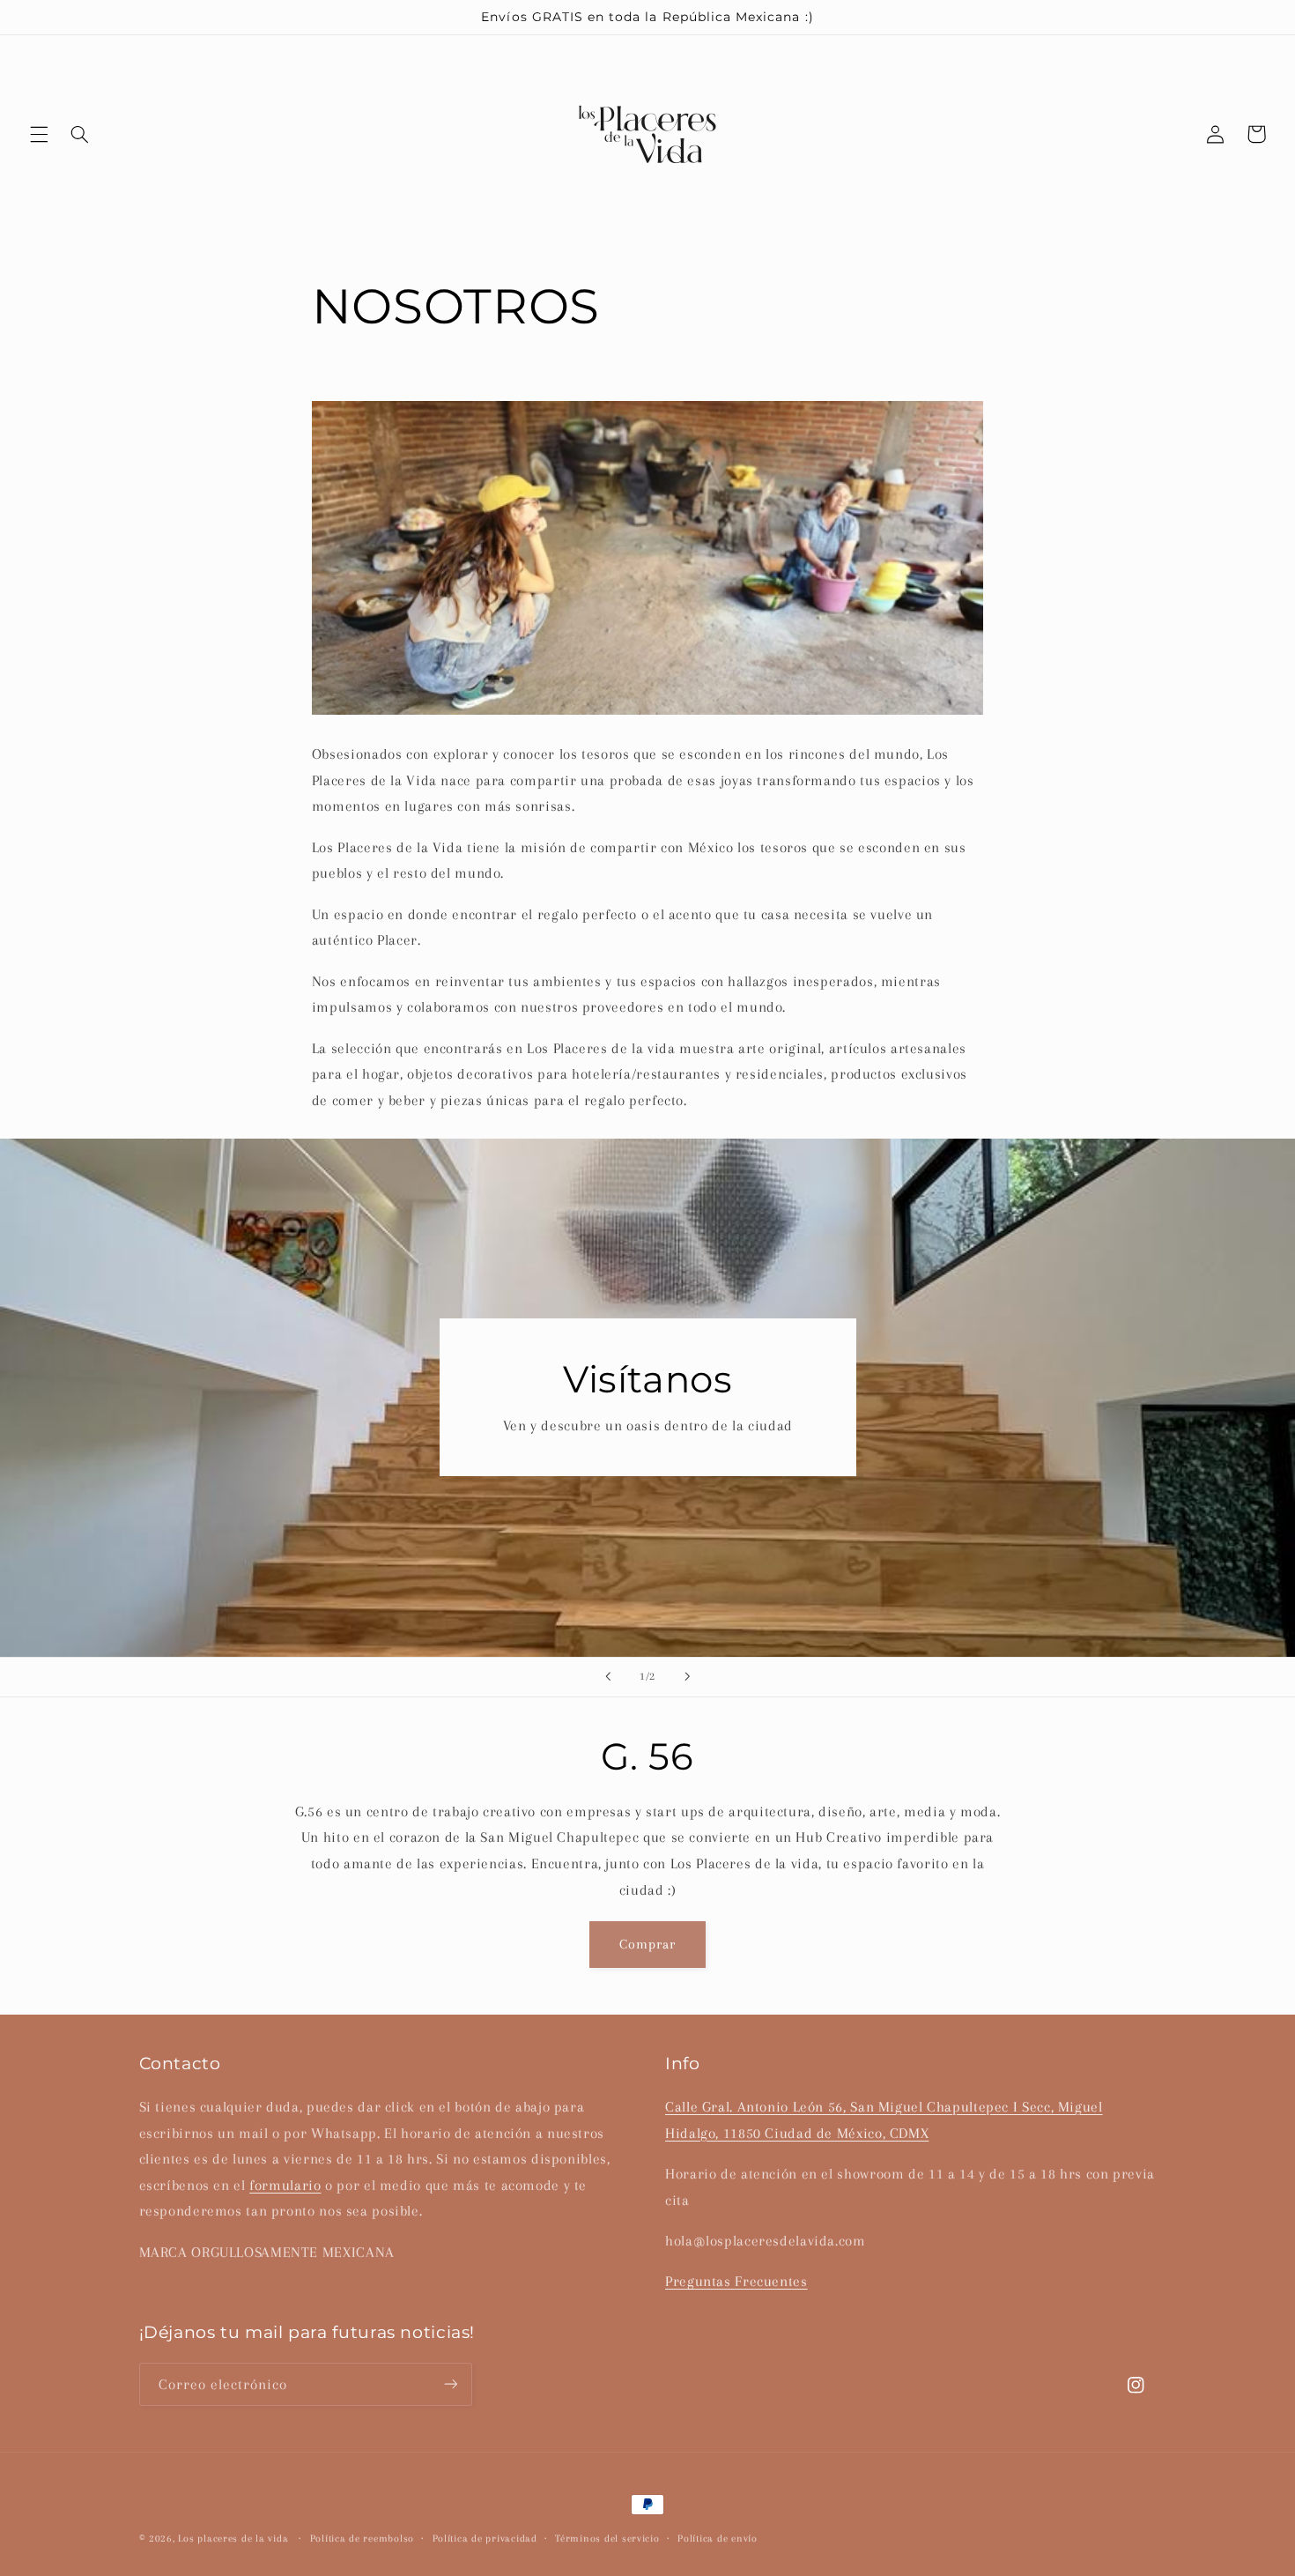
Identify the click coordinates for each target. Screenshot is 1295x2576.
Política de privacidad (485, 2539)
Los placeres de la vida (233, 2539)
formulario (285, 2184)
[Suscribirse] (450, 2383)
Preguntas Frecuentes (736, 2281)
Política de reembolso (362, 2539)
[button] (39, 134)
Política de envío (718, 2539)
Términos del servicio (607, 2539)
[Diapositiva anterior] (608, 1677)
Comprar (647, 1945)
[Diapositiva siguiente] (687, 1677)
